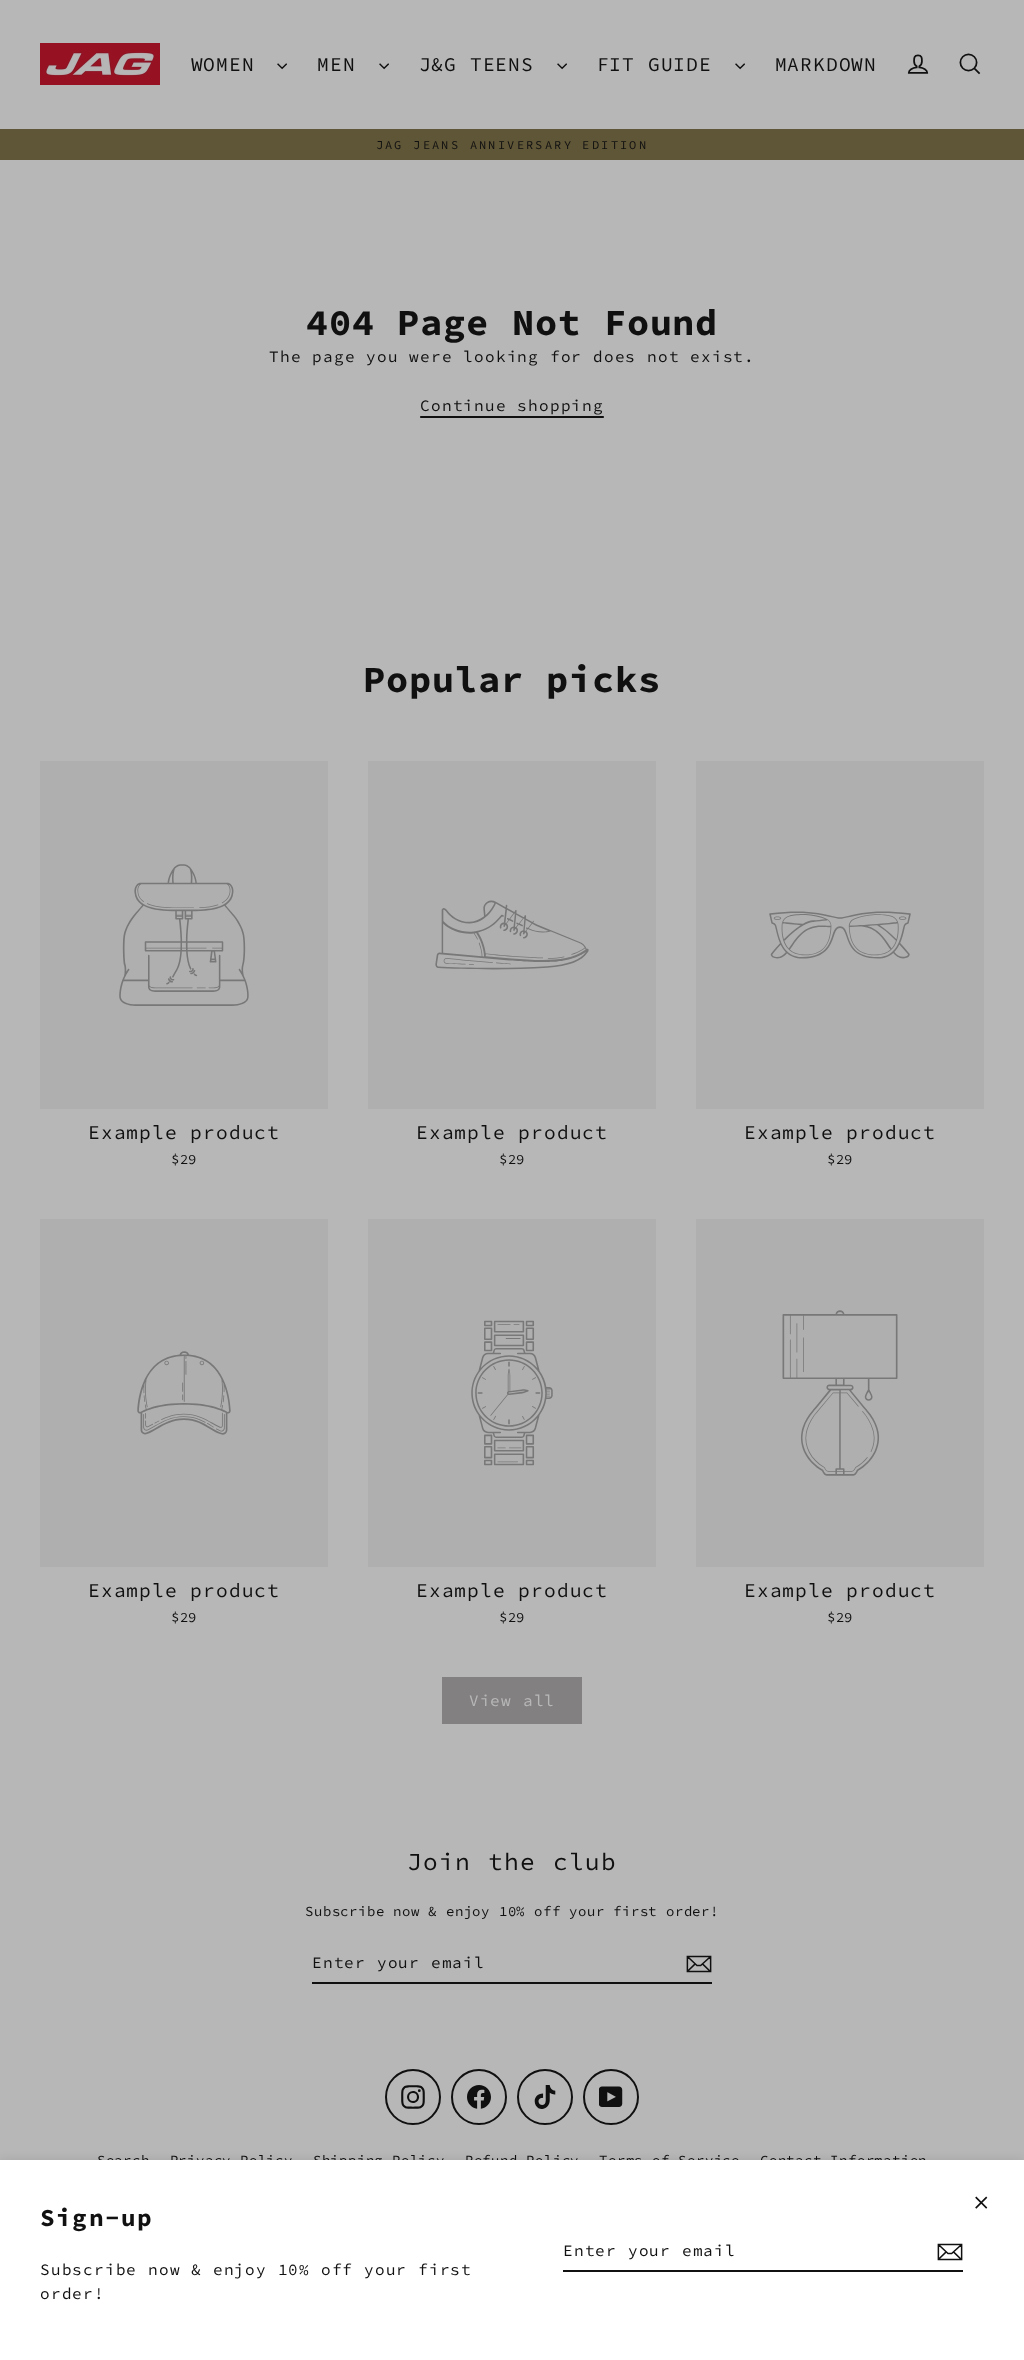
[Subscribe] (947, 2251)
